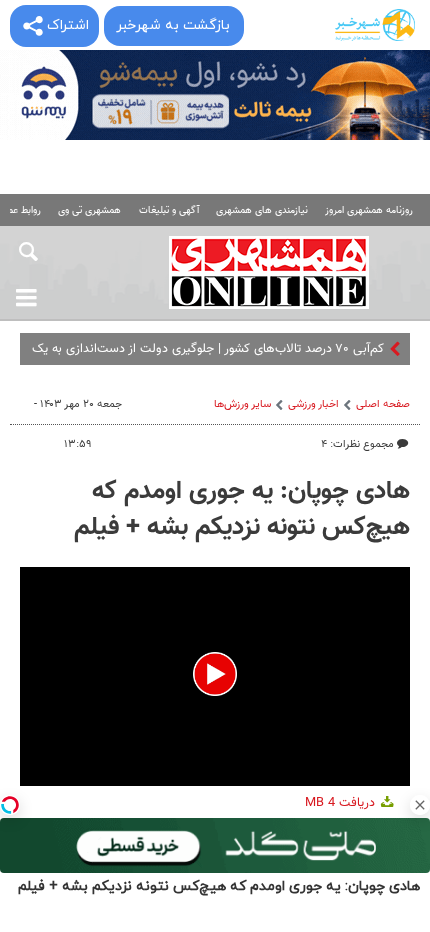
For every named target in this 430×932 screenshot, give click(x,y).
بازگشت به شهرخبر (173, 25)
